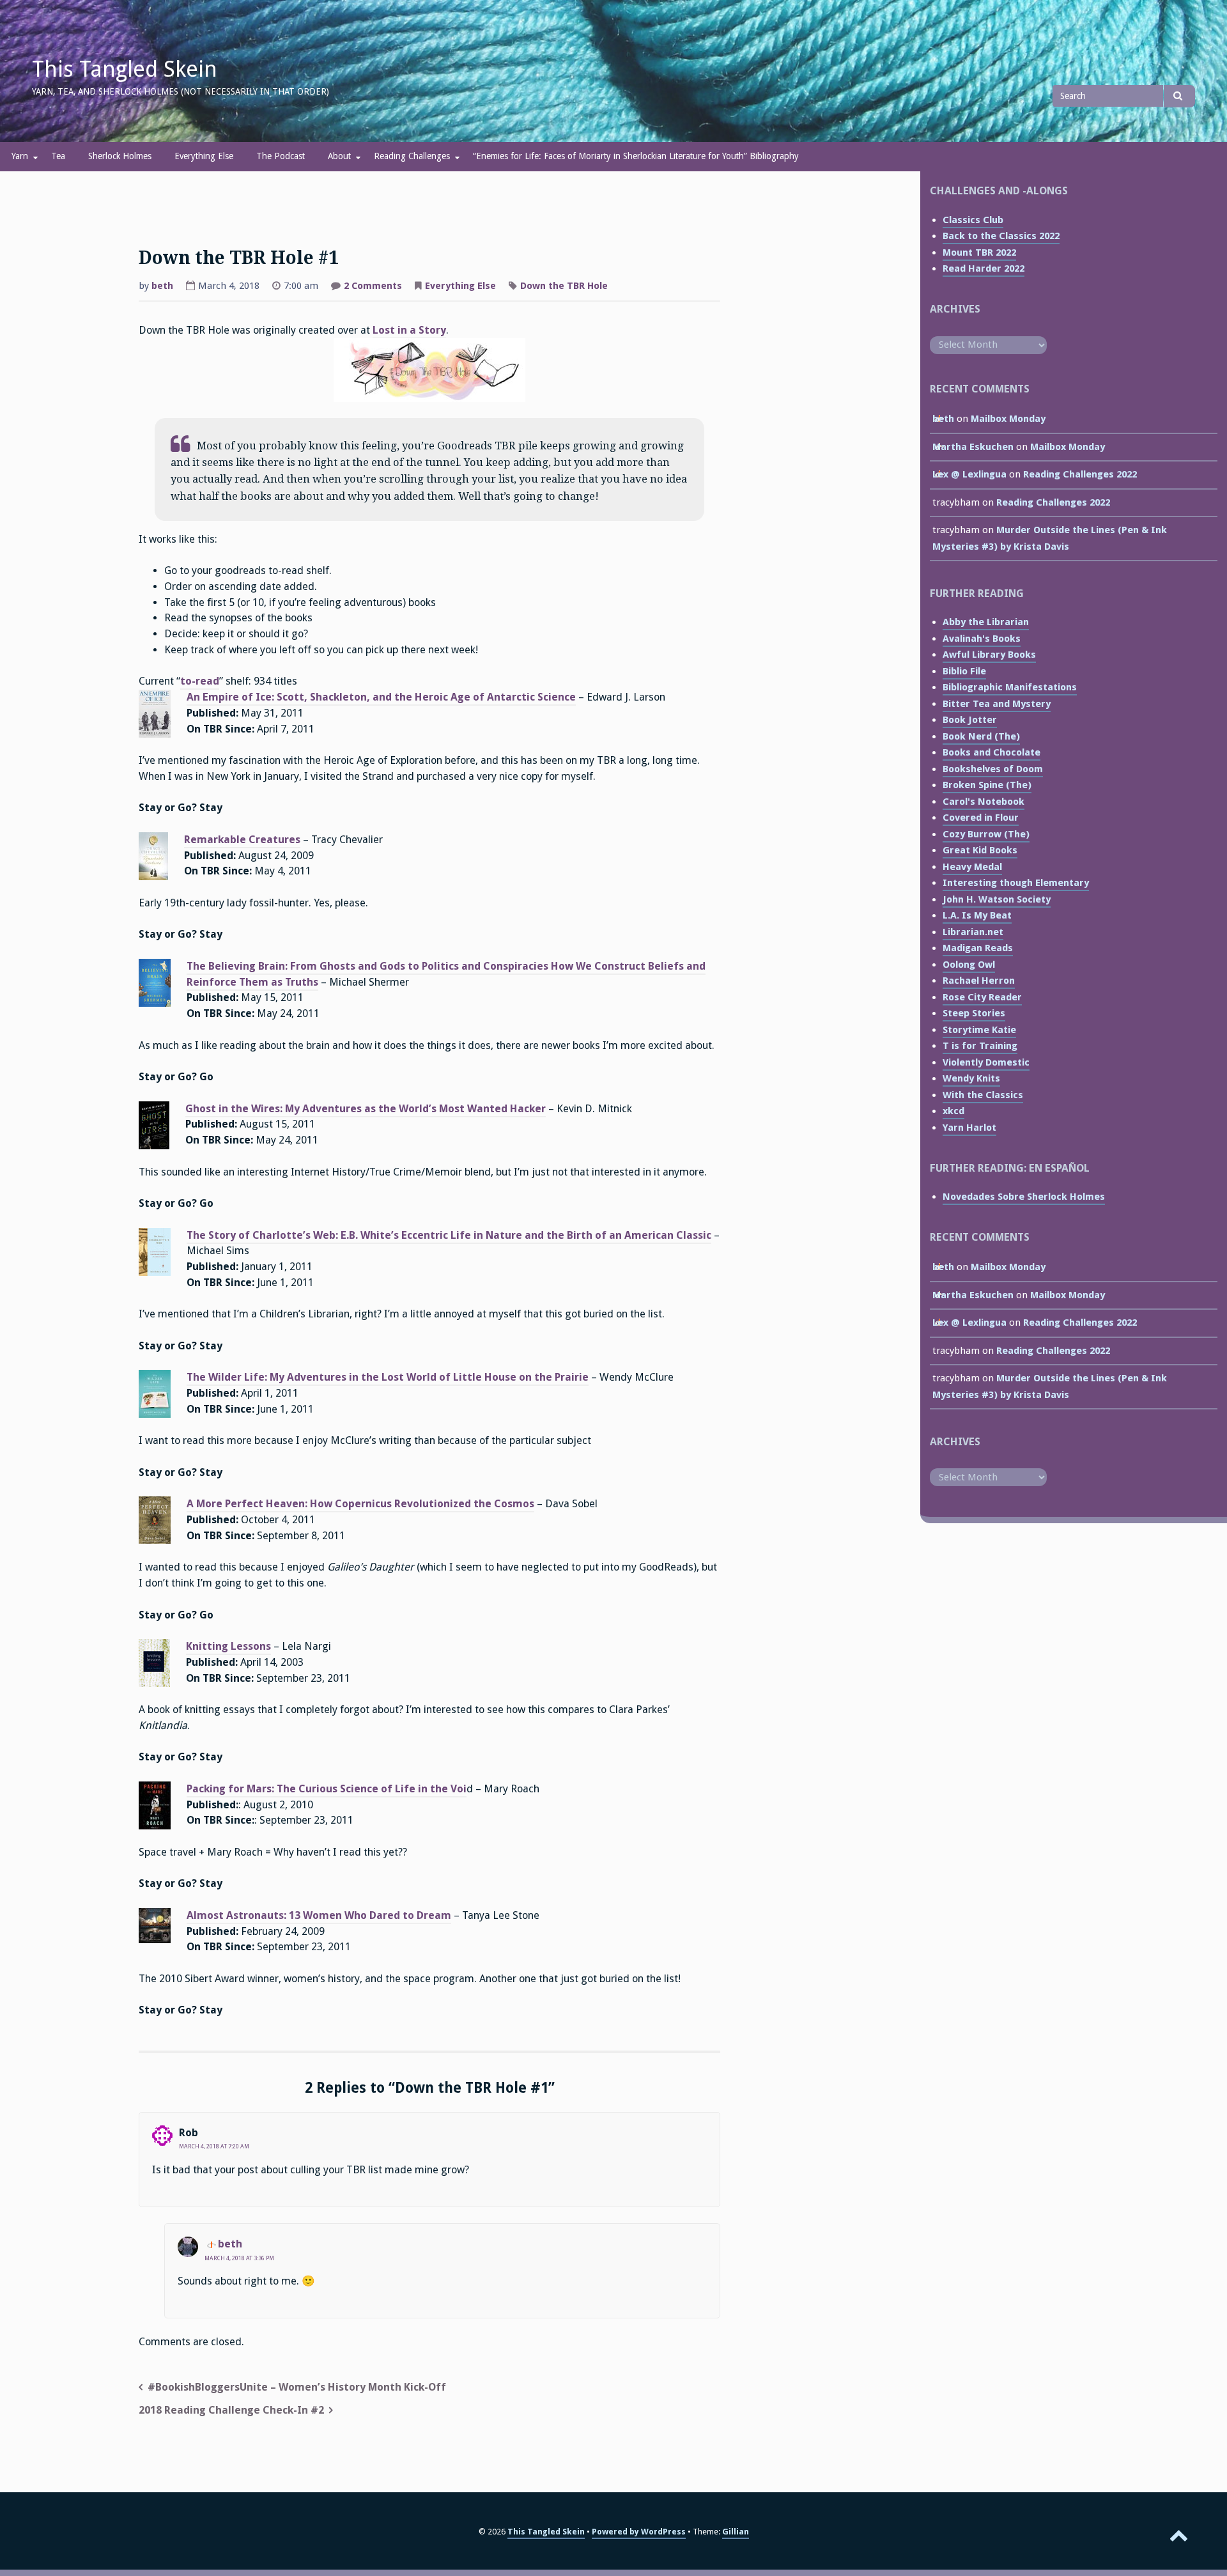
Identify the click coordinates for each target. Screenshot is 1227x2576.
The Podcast (281, 156)
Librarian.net (973, 932)
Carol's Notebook (984, 802)
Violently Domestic (986, 1062)
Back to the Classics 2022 (1001, 236)
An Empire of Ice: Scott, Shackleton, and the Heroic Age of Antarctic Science (381, 697)
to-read (200, 681)
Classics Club (973, 220)
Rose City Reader (982, 997)
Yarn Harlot (969, 1128)
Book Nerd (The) (981, 736)
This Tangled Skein (125, 69)
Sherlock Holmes (120, 156)
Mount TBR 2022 (979, 252)
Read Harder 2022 (984, 268)
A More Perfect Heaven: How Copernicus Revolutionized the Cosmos (360, 1504)
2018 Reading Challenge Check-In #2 (231, 2410)
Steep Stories (974, 1013)
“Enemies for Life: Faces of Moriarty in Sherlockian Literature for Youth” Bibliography (636, 156)
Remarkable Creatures (242, 840)
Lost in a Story (409, 330)
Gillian (736, 2532)
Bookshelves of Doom (993, 769)
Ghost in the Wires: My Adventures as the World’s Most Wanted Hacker (366, 1109)
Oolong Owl (969, 965)
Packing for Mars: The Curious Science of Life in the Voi (327, 1789)
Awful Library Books (989, 655)
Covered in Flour (981, 818)
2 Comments (373, 287)
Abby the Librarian (986, 622)
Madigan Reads (978, 948)
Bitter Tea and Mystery (997, 704)
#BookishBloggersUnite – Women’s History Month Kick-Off (297, 2387)
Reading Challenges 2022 (1080, 474)
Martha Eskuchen (973, 447)
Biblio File (964, 671)
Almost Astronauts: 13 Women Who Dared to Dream (319, 1915)
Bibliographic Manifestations (1010, 687)
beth (162, 286)
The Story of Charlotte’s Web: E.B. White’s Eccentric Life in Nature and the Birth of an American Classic (449, 1235)
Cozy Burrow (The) (986, 834)
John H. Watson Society (997, 899)
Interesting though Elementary (1016, 883)
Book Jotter (970, 720)
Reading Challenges (412, 156)
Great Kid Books (980, 850)
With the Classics (983, 1095)
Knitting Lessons (228, 1646)
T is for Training (980, 1046)
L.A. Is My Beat (977, 915)
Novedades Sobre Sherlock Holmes (1024, 1197)
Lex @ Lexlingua (969, 474)
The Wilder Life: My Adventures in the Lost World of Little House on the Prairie (388, 1377)
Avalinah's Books (982, 639)
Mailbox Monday (1008, 419)
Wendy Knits (971, 1078)
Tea (58, 156)
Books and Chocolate (992, 752)
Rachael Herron (979, 981)
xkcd (953, 1111)
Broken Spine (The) (987, 785)
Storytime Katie (979, 1030)
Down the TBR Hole (564, 286)
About (339, 156)
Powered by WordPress (639, 2532)
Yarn (20, 156)
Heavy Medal (972, 867)
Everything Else (204, 156)
